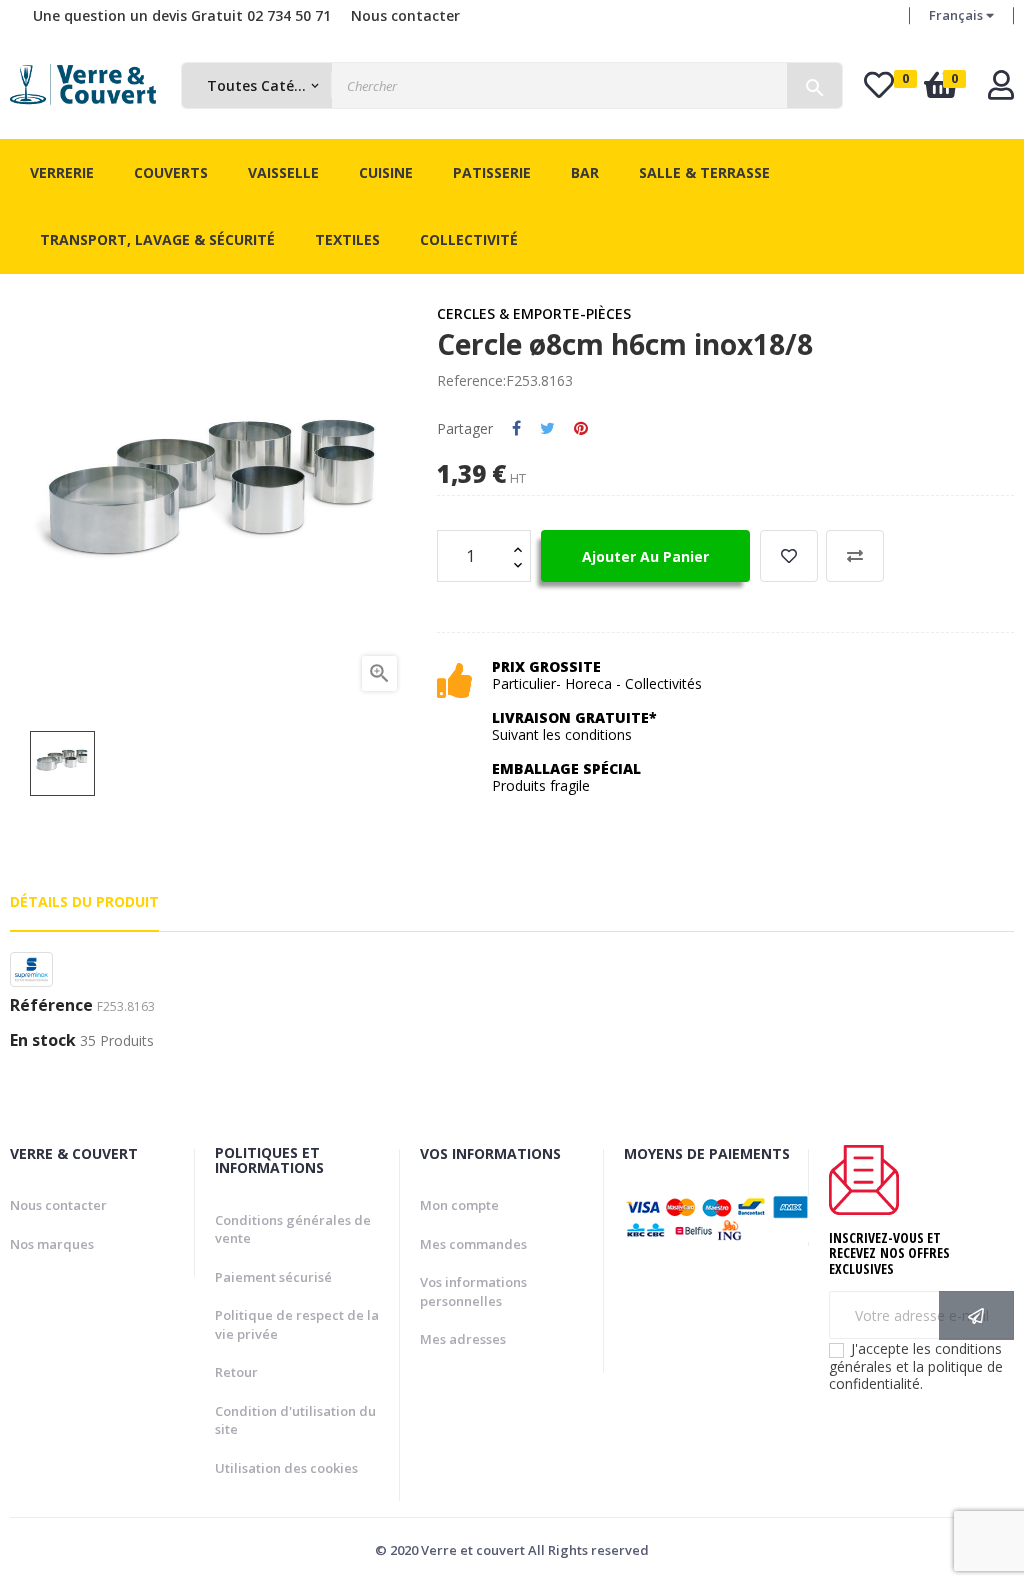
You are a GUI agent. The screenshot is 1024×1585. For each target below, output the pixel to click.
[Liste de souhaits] (789, 556)
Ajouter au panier (645, 556)
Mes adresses (463, 1339)
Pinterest (581, 429)
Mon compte (459, 1205)
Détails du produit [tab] (84, 901)
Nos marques (52, 1244)
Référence (51, 1006)
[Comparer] (855, 556)
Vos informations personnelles (473, 1291)
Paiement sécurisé (273, 1277)
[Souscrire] (976, 1315)
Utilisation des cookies (286, 1468)
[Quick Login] (1001, 90)
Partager (516, 429)
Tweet (547, 429)
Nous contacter (405, 15)
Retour (236, 1372)
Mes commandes (473, 1244)
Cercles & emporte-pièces (534, 313)
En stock (43, 1041)
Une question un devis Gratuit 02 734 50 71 (182, 15)
